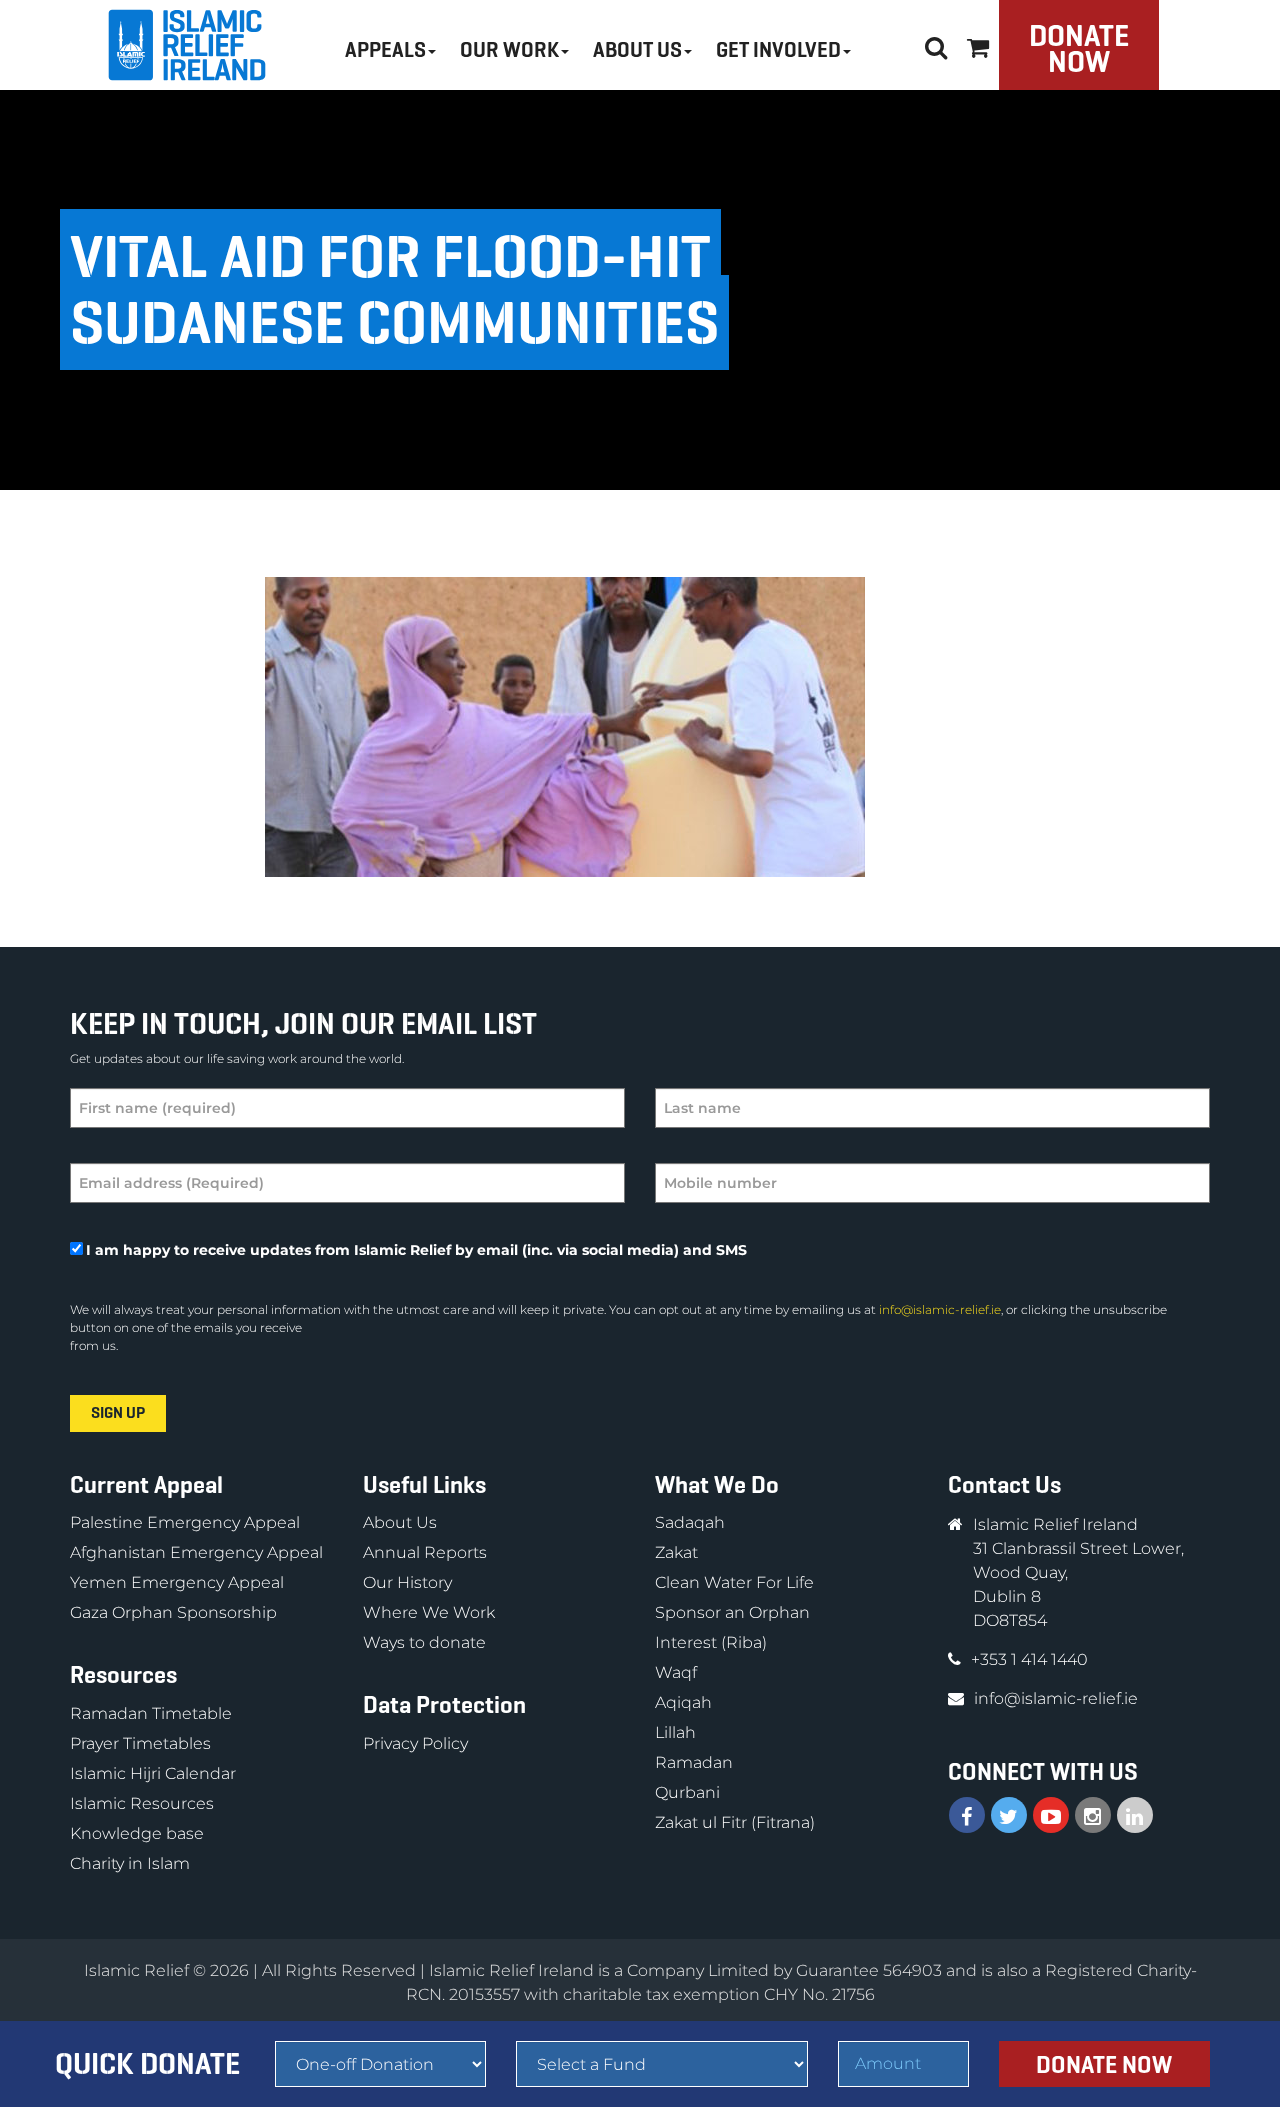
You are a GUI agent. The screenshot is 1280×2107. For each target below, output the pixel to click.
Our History (407, 1582)
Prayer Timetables (140, 1743)
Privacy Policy (415, 1743)
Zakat (676, 1552)
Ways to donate (424, 1642)
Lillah (675, 1732)
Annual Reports (425, 1552)
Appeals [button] (385, 50)
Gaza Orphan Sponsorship (173, 1612)
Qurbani (687, 1792)
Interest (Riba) (711, 1642)
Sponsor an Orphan (732, 1612)
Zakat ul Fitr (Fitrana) (735, 1822)
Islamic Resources (142, 1803)
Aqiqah (683, 1702)
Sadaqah (690, 1522)
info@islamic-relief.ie (940, 1309)
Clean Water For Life (734, 1582)
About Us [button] (637, 50)
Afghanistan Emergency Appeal (196, 1552)
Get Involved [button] (778, 50)
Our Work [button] (509, 50)
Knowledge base (137, 1833)
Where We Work (429, 1612)
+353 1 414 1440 (1029, 1659)
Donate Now (1079, 48)
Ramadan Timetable (151, 1713)
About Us (400, 1522)
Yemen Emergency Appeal (177, 1582)
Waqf (676, 1672)
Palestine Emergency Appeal (185, 1522)
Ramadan (694, 1762)
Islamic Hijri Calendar (153, 1773)
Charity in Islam (130, 1863)
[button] (978, 44)
